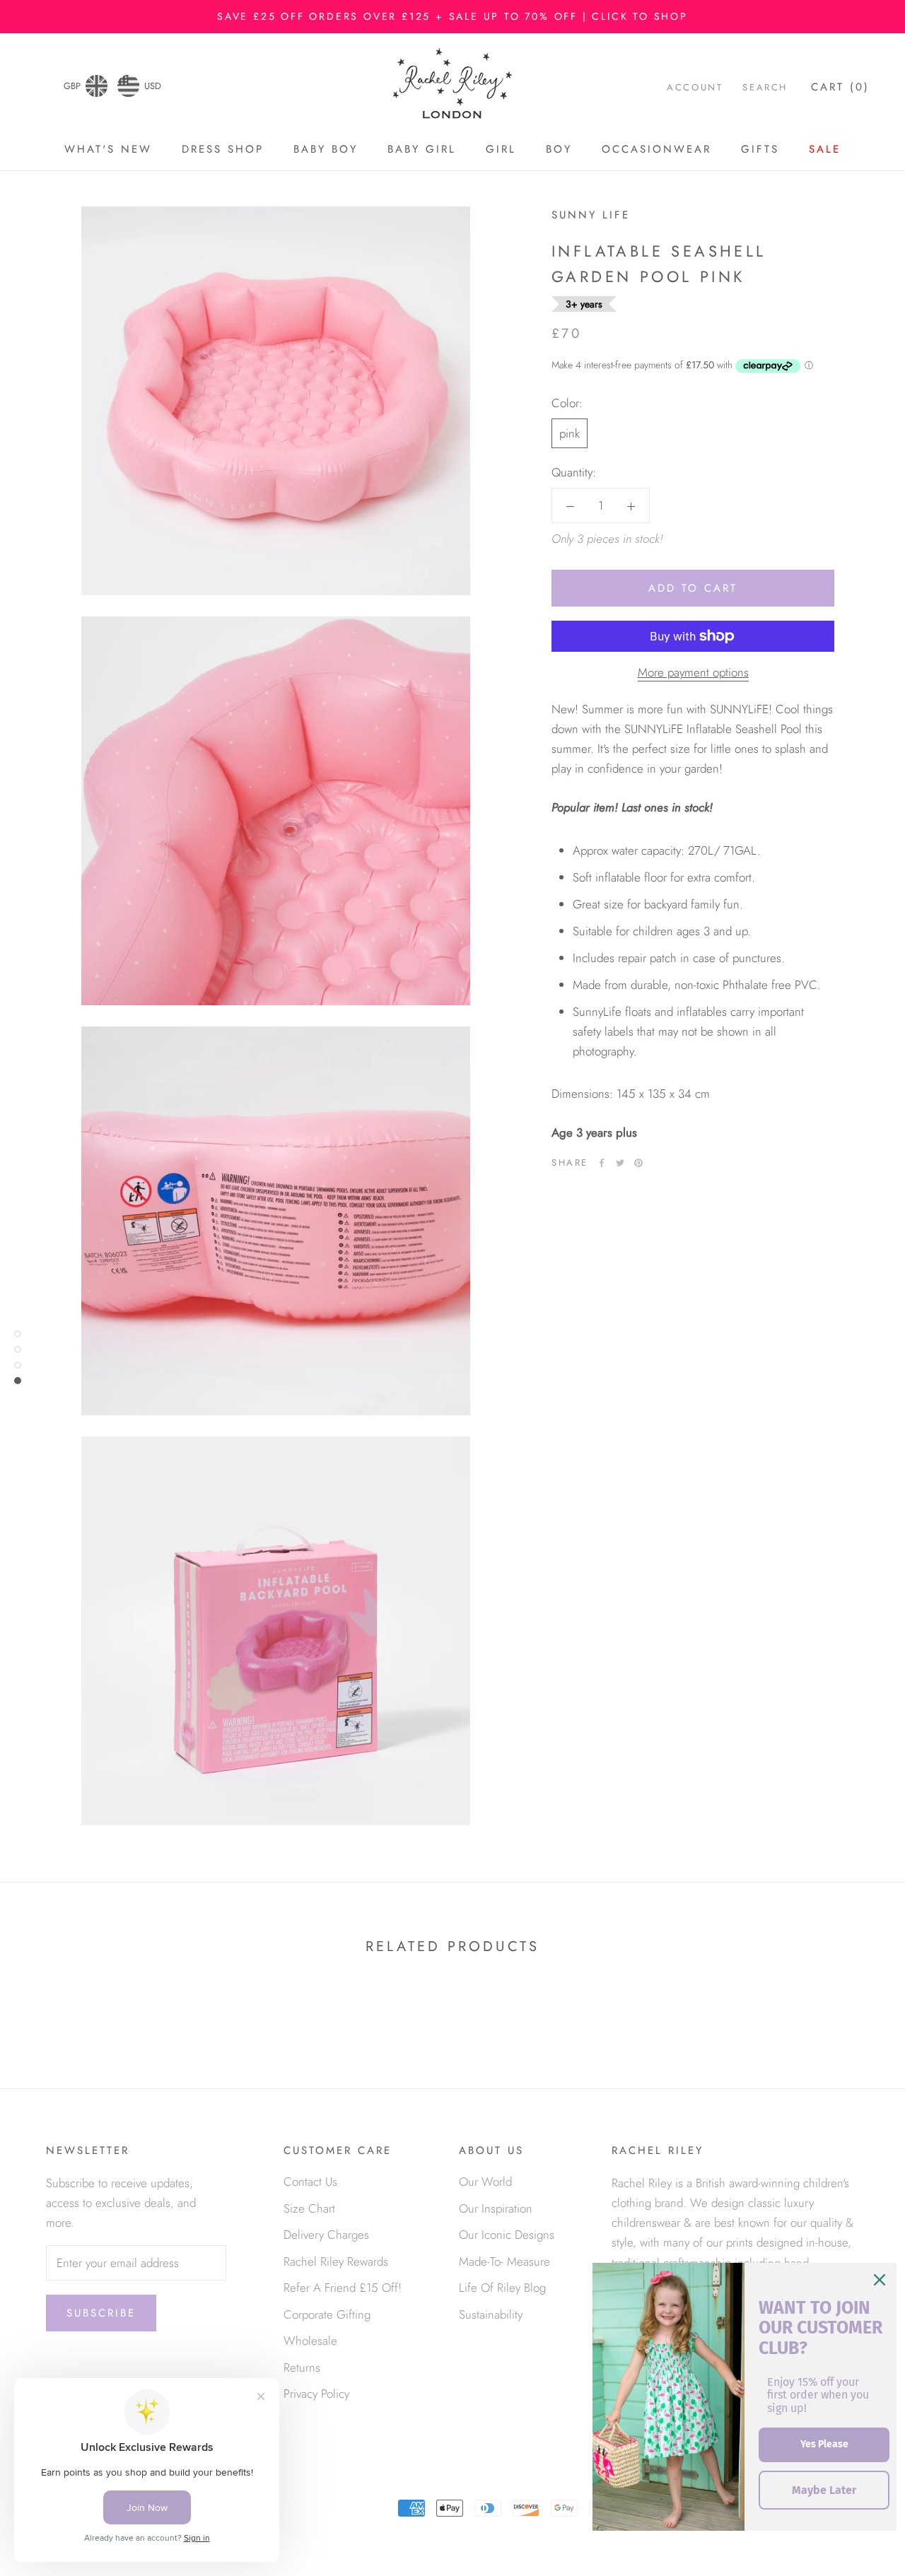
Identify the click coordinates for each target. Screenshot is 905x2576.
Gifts (760, 149)
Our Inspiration (496, 2208)
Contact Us (310, 2182)
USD (153, 86)
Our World (485, 2182)
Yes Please (824, 2444)
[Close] (880, 2280)
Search (765, 87)
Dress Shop (223, 149)
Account (695, 87)
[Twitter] (620, 1163)
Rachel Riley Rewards (336, 2261)
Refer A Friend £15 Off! (343, 2288)
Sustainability (491, 2314)
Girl (501, 149)
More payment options (693, 672)
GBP (72, 86)
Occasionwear (656, 149)
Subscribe (101, 2313)
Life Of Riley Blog (502, 2288)
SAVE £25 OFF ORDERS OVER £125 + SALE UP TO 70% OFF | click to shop (452, 16)
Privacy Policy (316, 2394)
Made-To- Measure (504, 2261)
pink (570, 433)
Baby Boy (326, 149)
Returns (302, 2367)
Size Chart (309, 2208)
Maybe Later (824, 2490)
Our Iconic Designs (507, 2235)
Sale (825, 149)
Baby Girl (422, 149)
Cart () (840, 87)
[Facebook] (602, 1163)
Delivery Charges (326, 2235)
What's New (108, 149)
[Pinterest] (638, 1163)
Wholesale (310, 2341)
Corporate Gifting (327, 2314)
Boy (559, 149)
